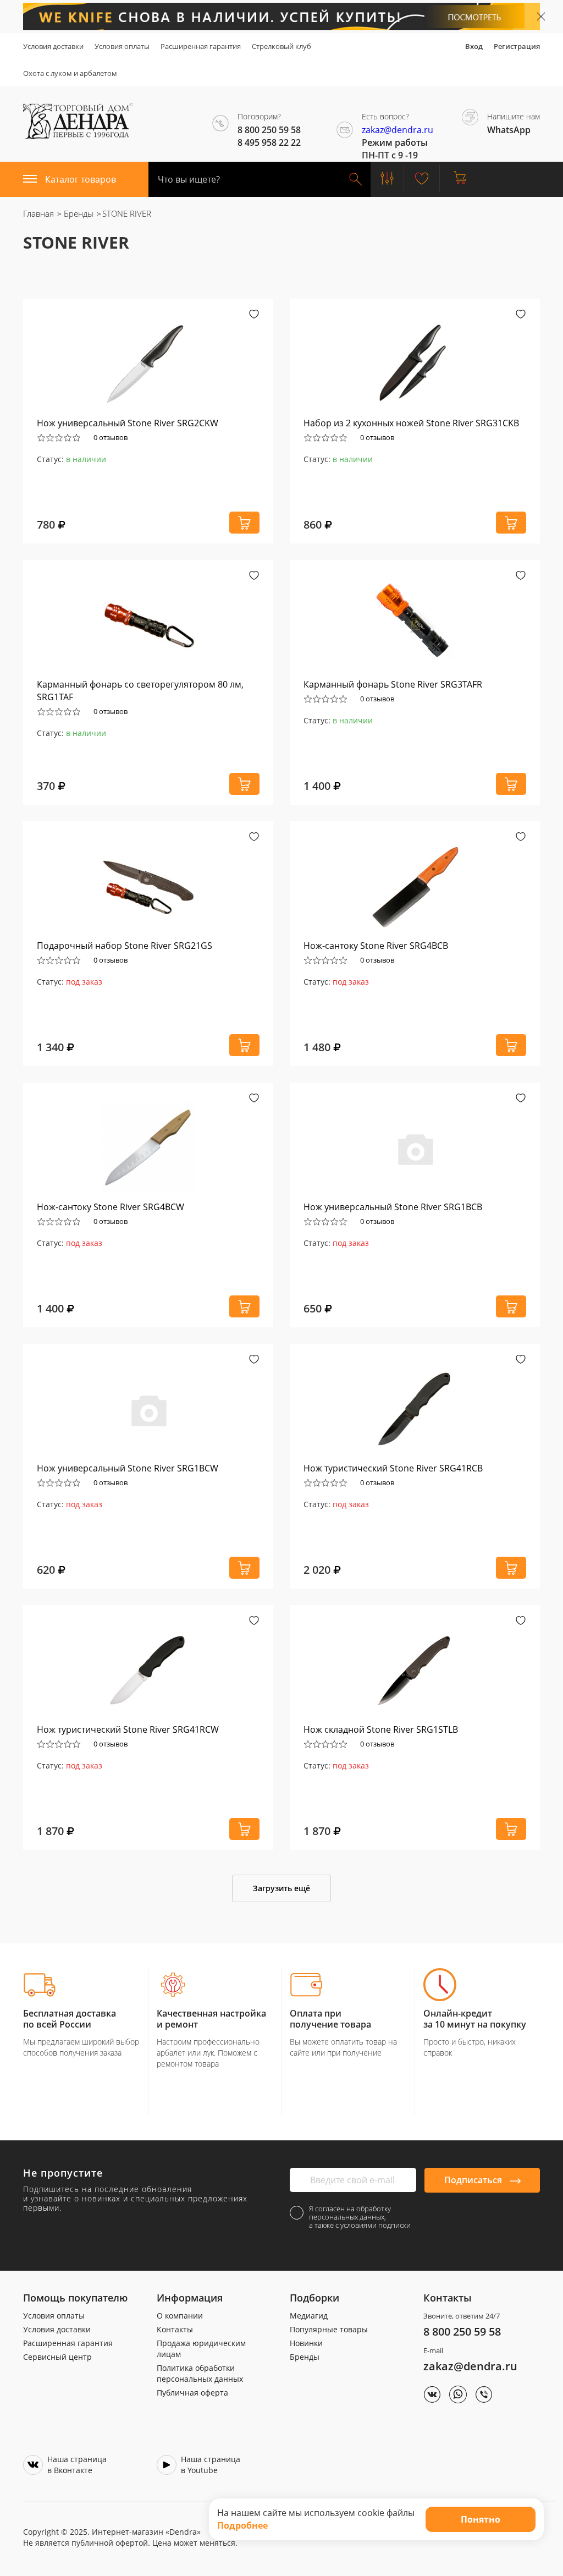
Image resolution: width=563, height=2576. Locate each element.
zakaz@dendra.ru (398, 130)
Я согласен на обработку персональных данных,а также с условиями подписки (360, 2217)
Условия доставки (53, 46)
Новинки (306, 2343)
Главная (38, 213)
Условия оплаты (122, 46)
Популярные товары (329, 2329)
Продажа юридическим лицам (201, 2349)
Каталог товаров (81, 179)
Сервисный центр (57, 2357)
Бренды (78, 213)
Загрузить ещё (281, 1888)
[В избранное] (254, 315)
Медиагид (309, 2316)
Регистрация (517, 46)
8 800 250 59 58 (462, 2331)
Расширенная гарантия (201, 46)
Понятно (481, 2519)
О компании (180, 2316)
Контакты (175, 2329)
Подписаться (474, 2180)
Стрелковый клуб (281, 46)
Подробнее (242, 2525)
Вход (474, 46)
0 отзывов (111, 437)
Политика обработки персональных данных (200, 2373)
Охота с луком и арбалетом (70, 73)
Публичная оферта (192, 2393)
